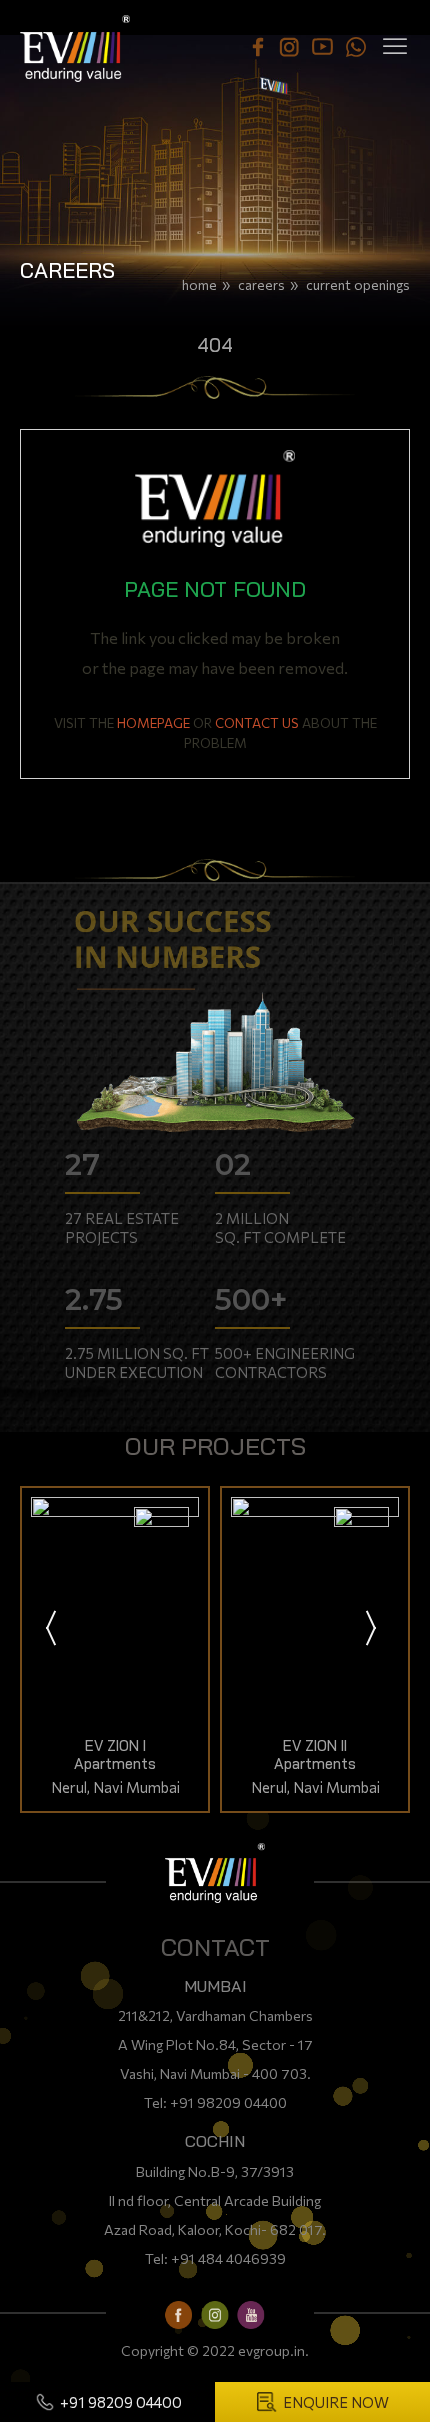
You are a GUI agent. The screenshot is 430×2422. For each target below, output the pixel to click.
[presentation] (52, 1630)
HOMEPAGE (153, 722)
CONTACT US (257, 722)
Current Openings (358, 284)
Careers (261, 284)
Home (199, 284)
